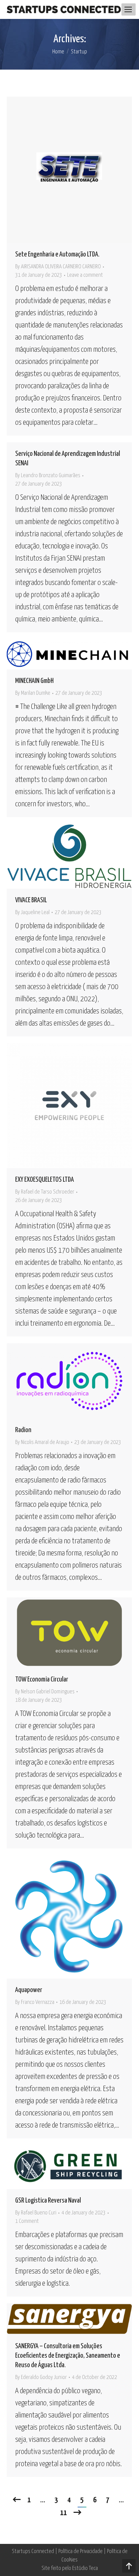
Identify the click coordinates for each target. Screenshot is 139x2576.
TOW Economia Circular (42, 1679)
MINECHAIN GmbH (34, 681)
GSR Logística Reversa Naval (48, 2201)
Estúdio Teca (85, 2568)
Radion (23, 1430)
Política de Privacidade (80, 2552)
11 (63, 2513)
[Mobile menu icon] (128, 9)
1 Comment (27, 2221)
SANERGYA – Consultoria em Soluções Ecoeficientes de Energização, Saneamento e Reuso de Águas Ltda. (68, 2356)
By (58, 267)
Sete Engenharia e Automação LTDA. (57, 254)
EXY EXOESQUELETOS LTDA (45, 1180)
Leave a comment (85, 275)
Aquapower (29, 1990)
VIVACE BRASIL (31, 900)
